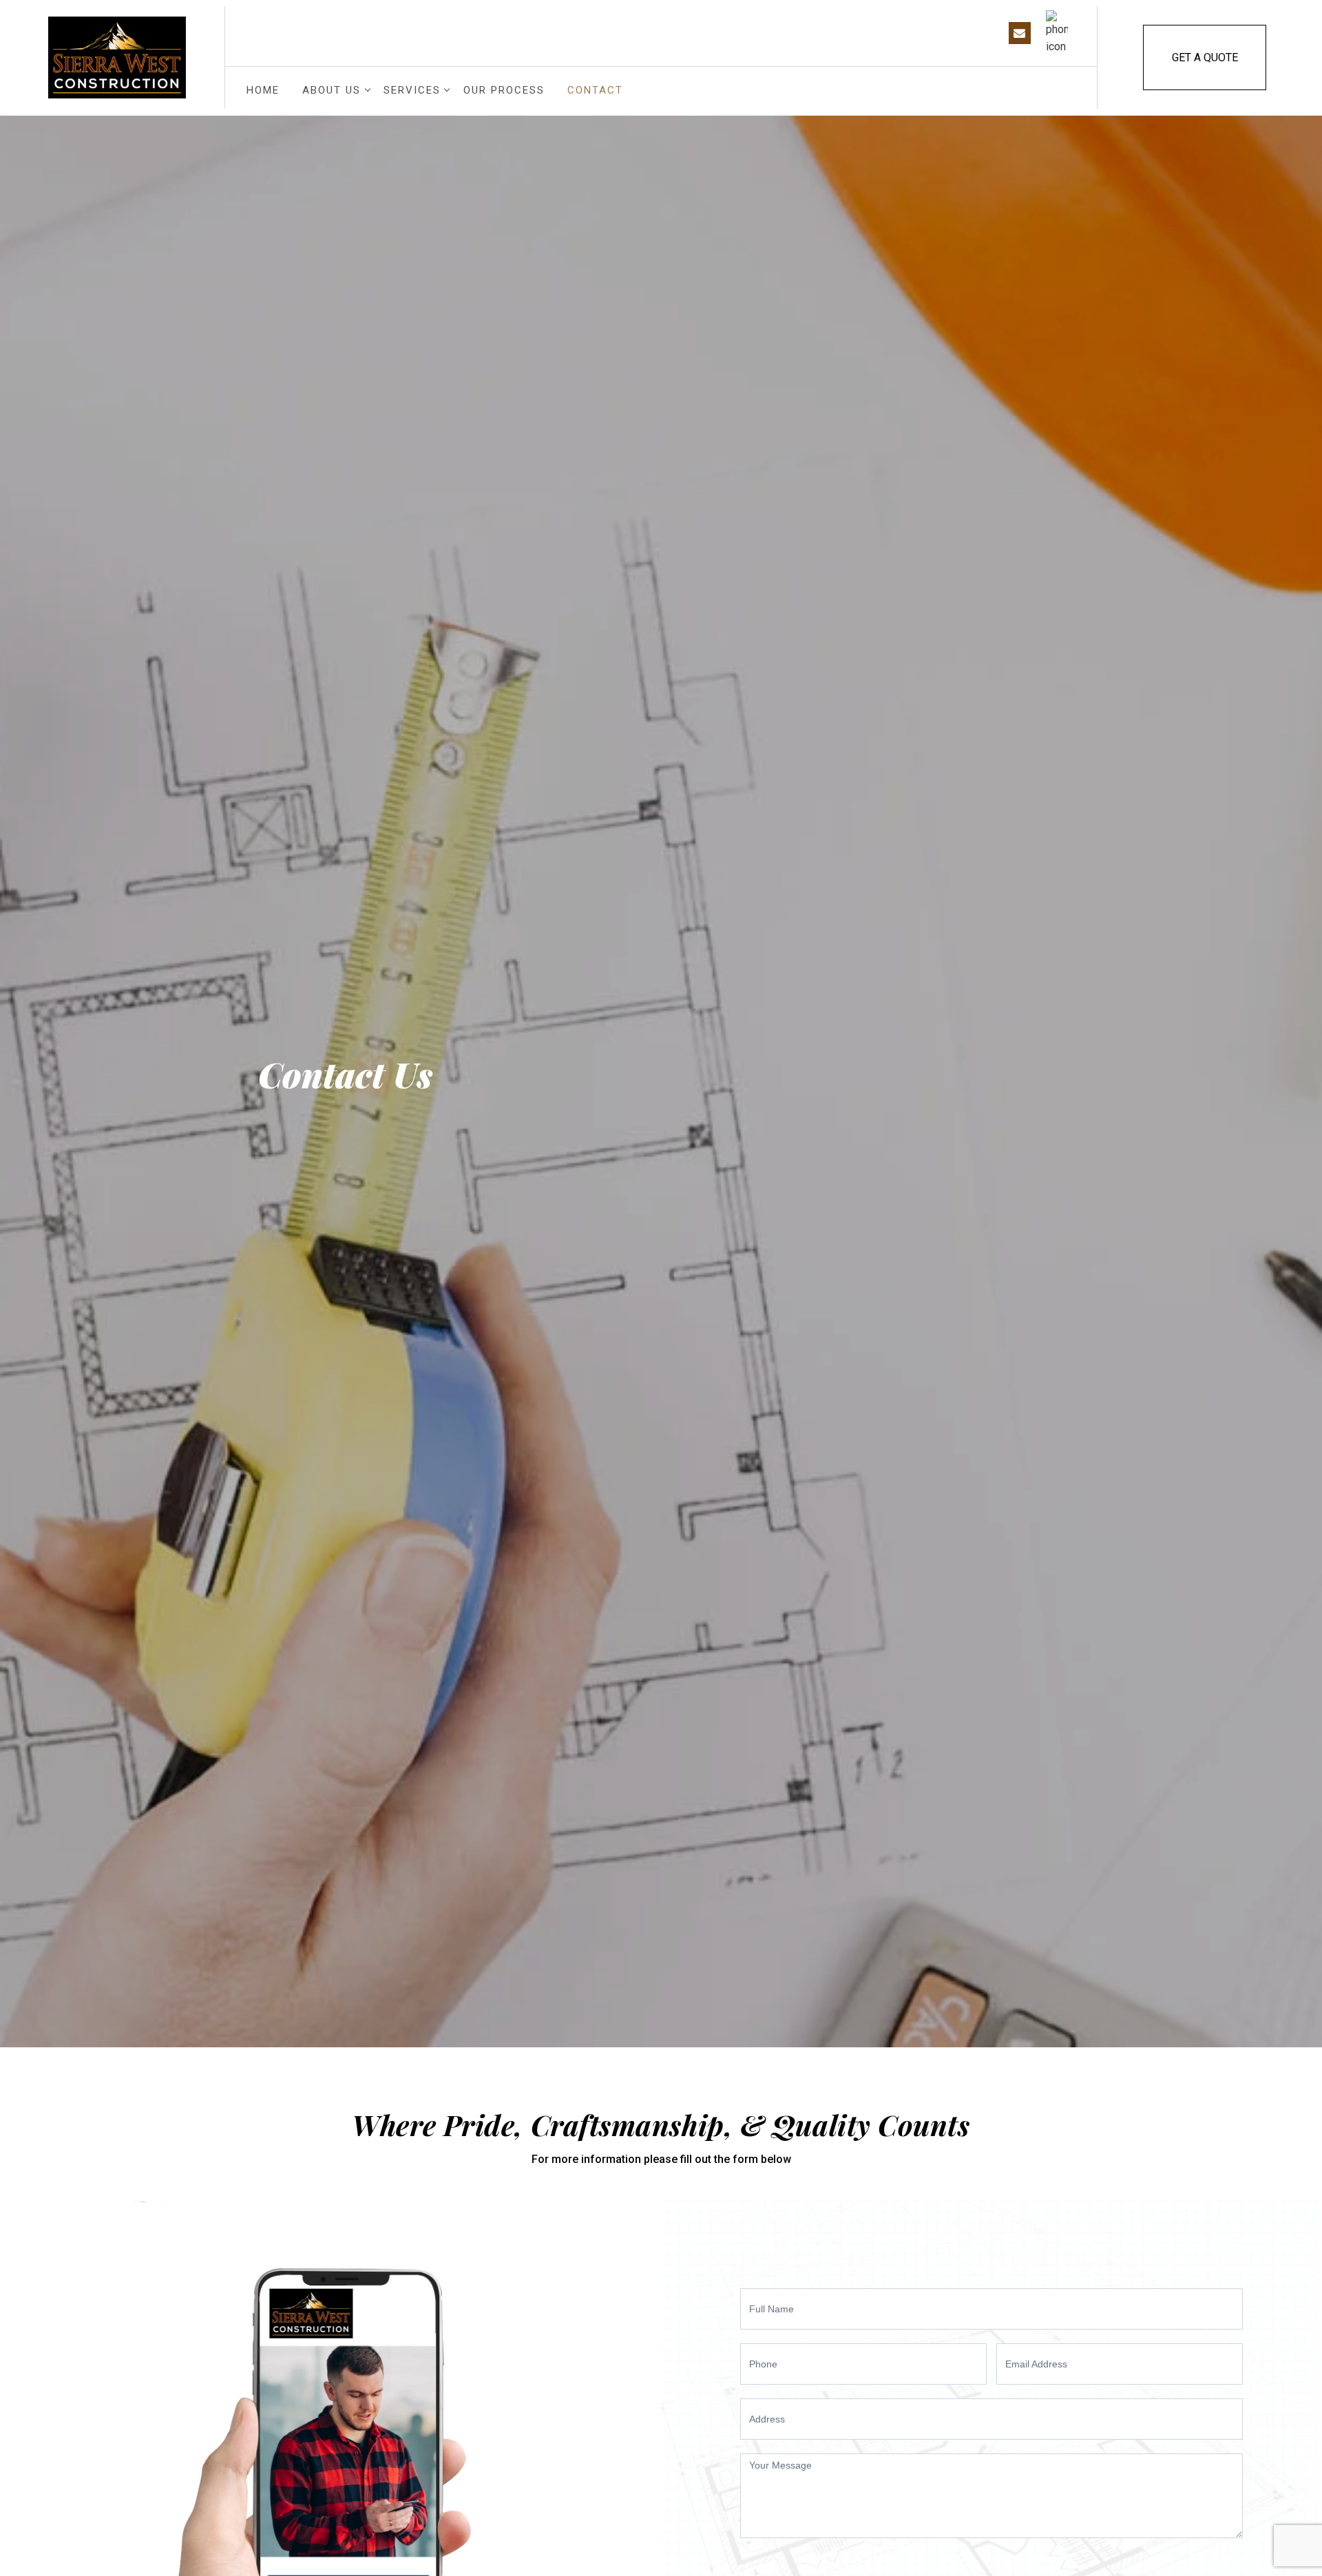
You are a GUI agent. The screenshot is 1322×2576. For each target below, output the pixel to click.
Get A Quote (1205, 57)
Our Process (504, 90)
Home (263, 90)
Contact (595, 90)
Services (412, 90)
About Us (332, 90)
